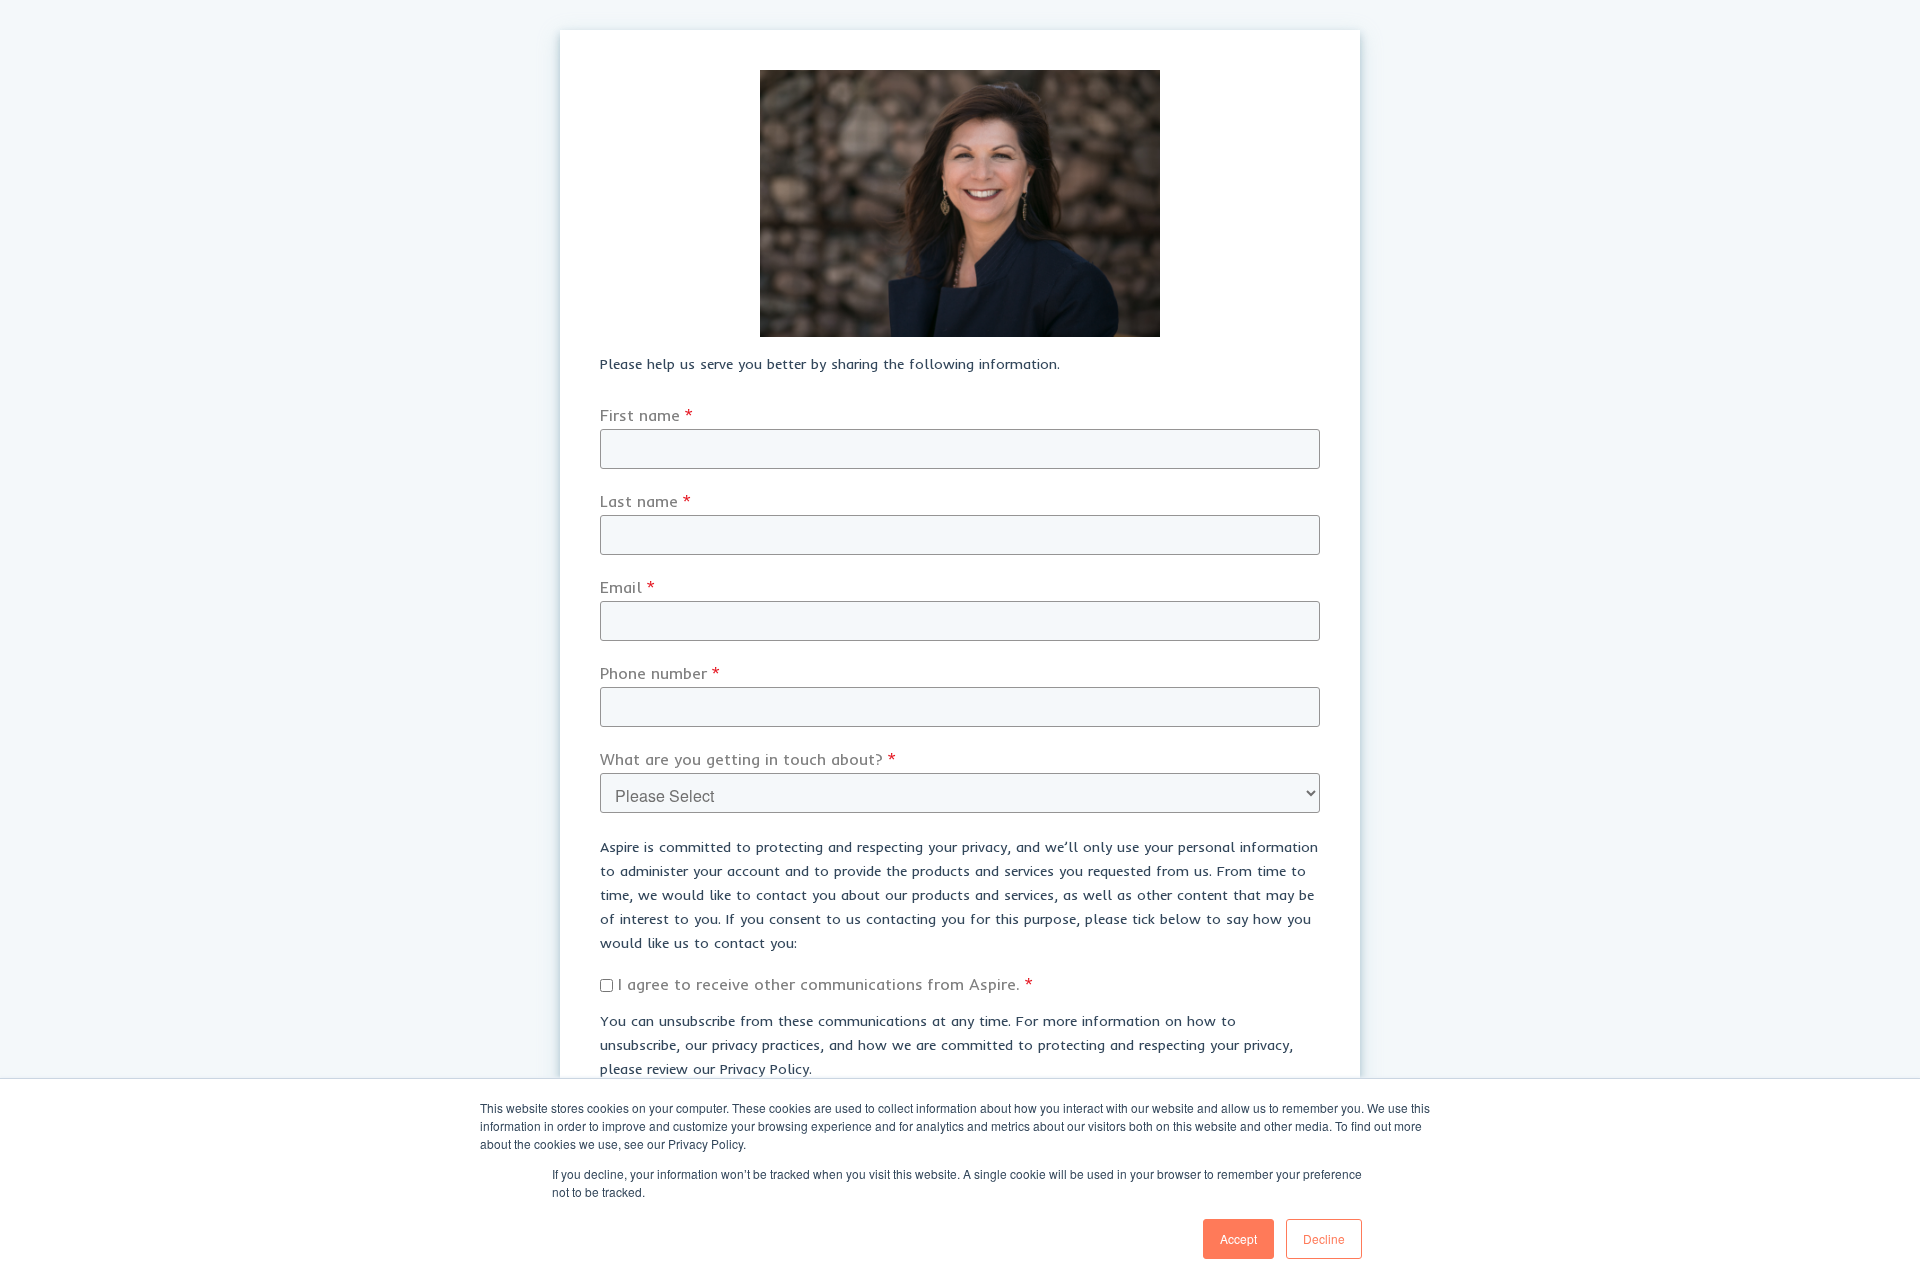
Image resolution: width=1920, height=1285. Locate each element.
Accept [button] (1238, 1238)
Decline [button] (1324, 1238)
